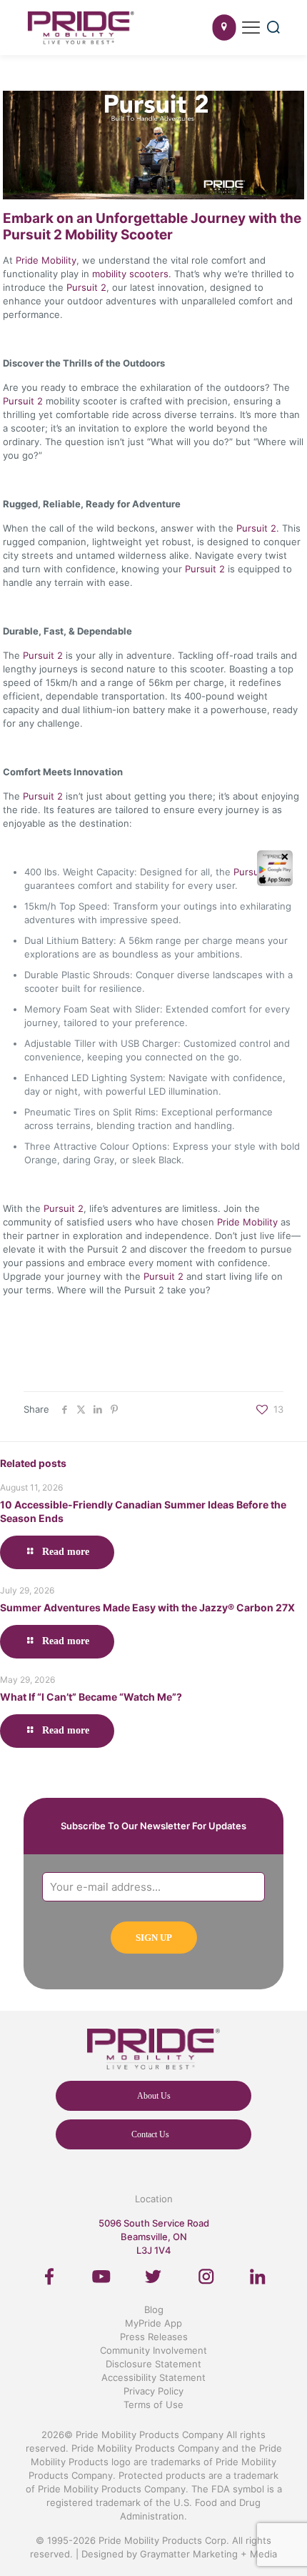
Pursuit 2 (85, 287)
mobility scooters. (130, 274)
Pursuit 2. (258, 528)
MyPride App (153, 2323)
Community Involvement (153, 2350)
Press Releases (154, 2337)
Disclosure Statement (153, 2364)
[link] (50, 2277)
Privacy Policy (153, 2391)
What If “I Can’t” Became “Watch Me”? (91, 1697)
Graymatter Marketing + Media (208, 2554)
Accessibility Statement (153, 2377)
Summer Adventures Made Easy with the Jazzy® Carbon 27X (147, 1607)
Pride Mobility (46, 260)
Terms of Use (153, 2405)
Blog (154, 2309)
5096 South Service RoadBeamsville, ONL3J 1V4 (154, 2237)
